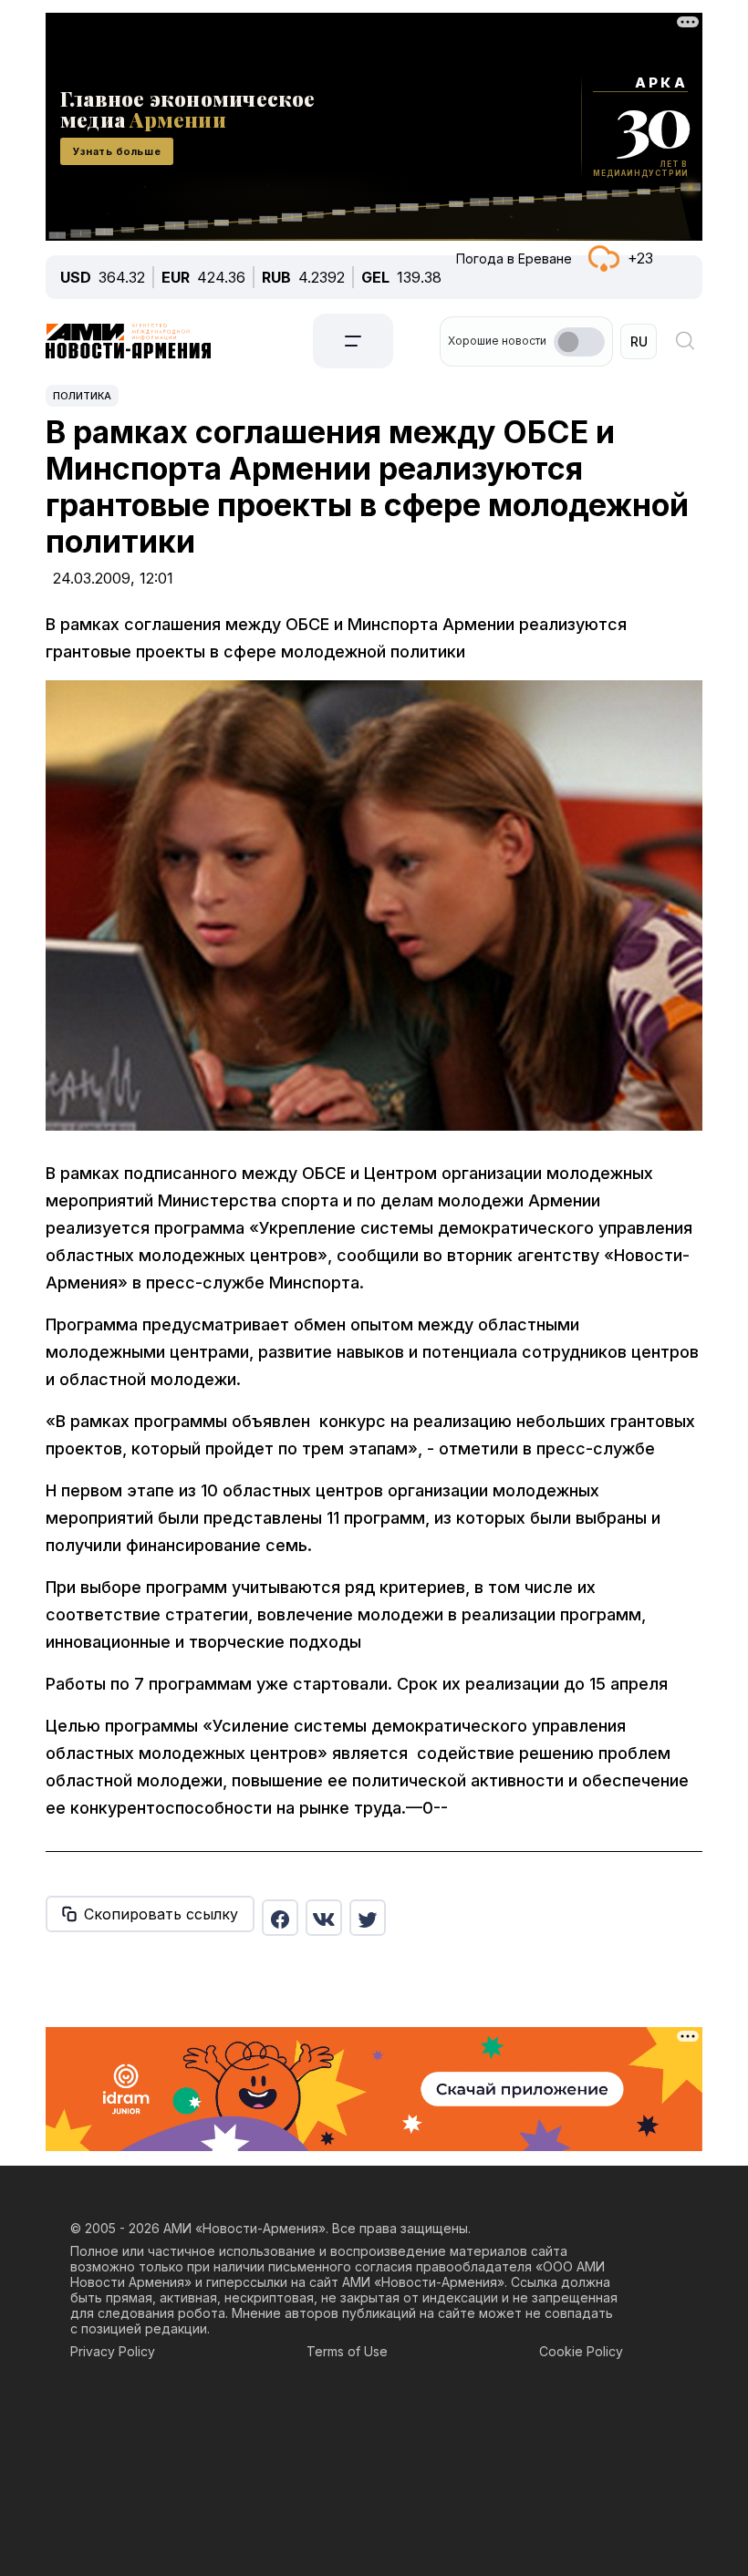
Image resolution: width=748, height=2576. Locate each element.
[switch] (579, 342)
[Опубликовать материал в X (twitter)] (368, 1918)
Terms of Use (347, 2351)
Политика (82, 396)
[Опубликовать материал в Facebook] (280, 1918)
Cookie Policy (581, 2351)
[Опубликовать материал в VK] (324, 1918)
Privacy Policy (113, 2351)
